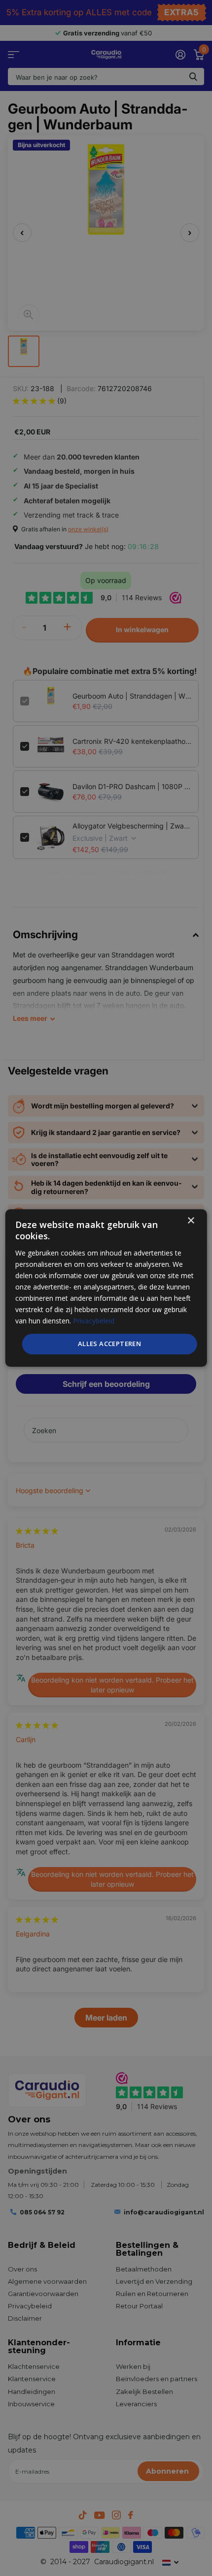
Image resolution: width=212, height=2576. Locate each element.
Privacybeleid (94, 1321)
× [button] (191, 1221)
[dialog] (106, 1288)
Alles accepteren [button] (109, 1344)
